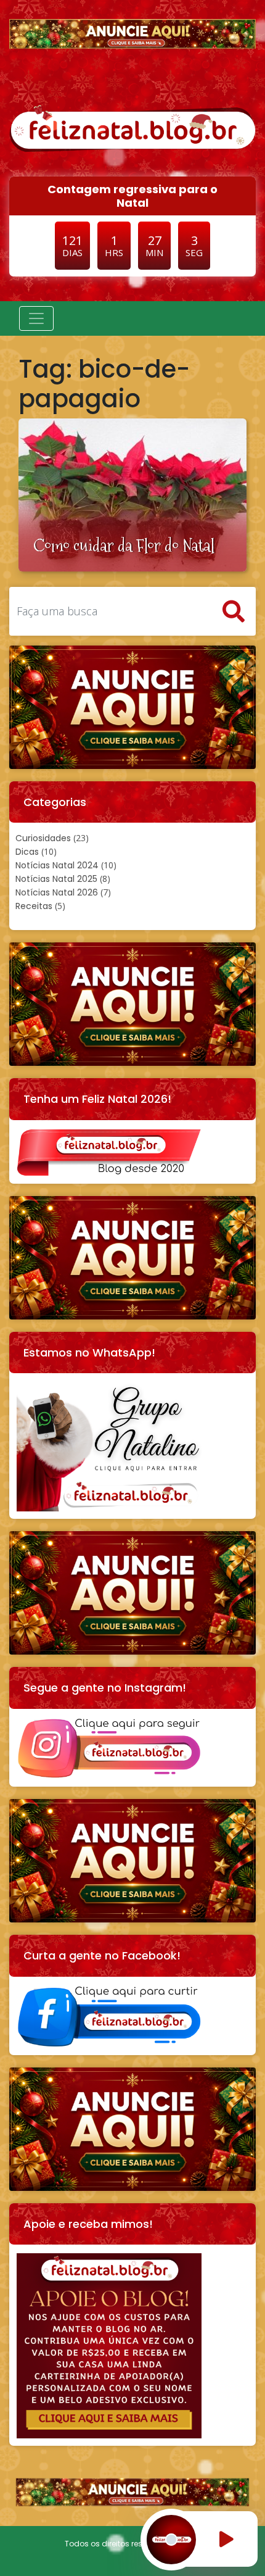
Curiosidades (43, 838)
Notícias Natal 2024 (57, 865)
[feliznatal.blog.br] (132, 127)
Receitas (34, 906)
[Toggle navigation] (36, 318)
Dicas (27, 852)
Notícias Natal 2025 (56, 879)
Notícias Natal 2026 (57, 892)
